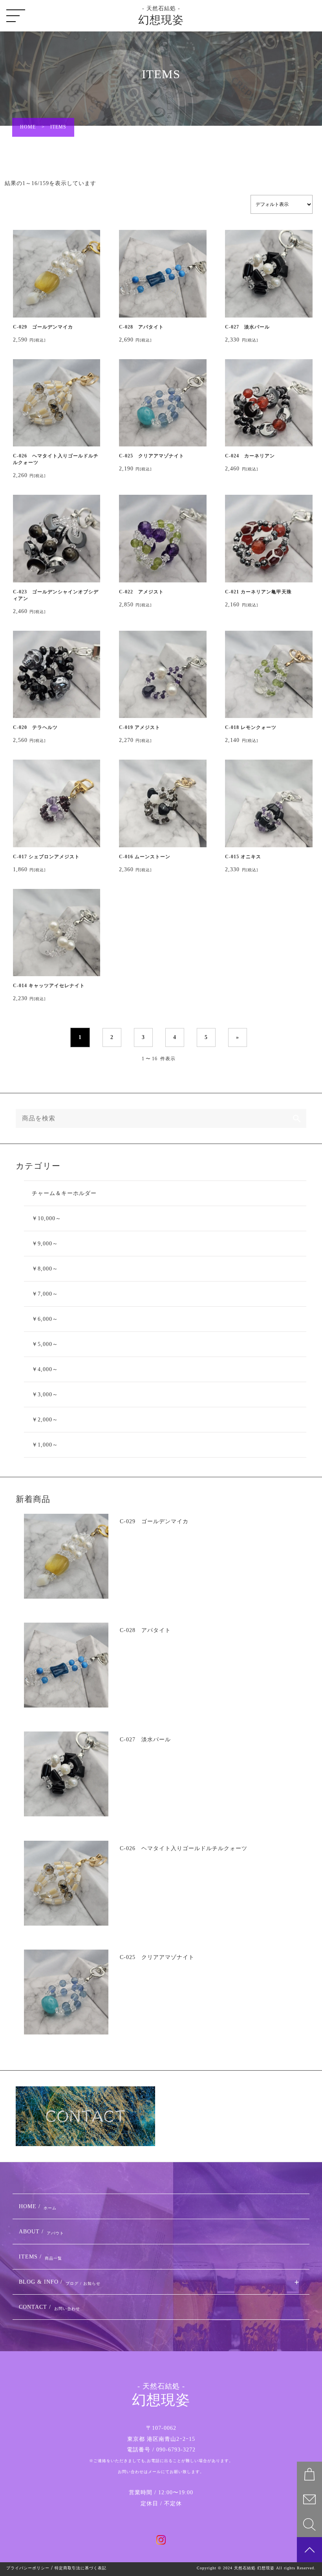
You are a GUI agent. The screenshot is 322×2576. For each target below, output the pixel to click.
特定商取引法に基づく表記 (80, 2568)
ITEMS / (40, 2257)
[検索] (297, 1118)
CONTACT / (49, 2307)
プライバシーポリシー (28, 2568)
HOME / (38, 2207)
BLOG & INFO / (60, 2282)
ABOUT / (41, 2232)
